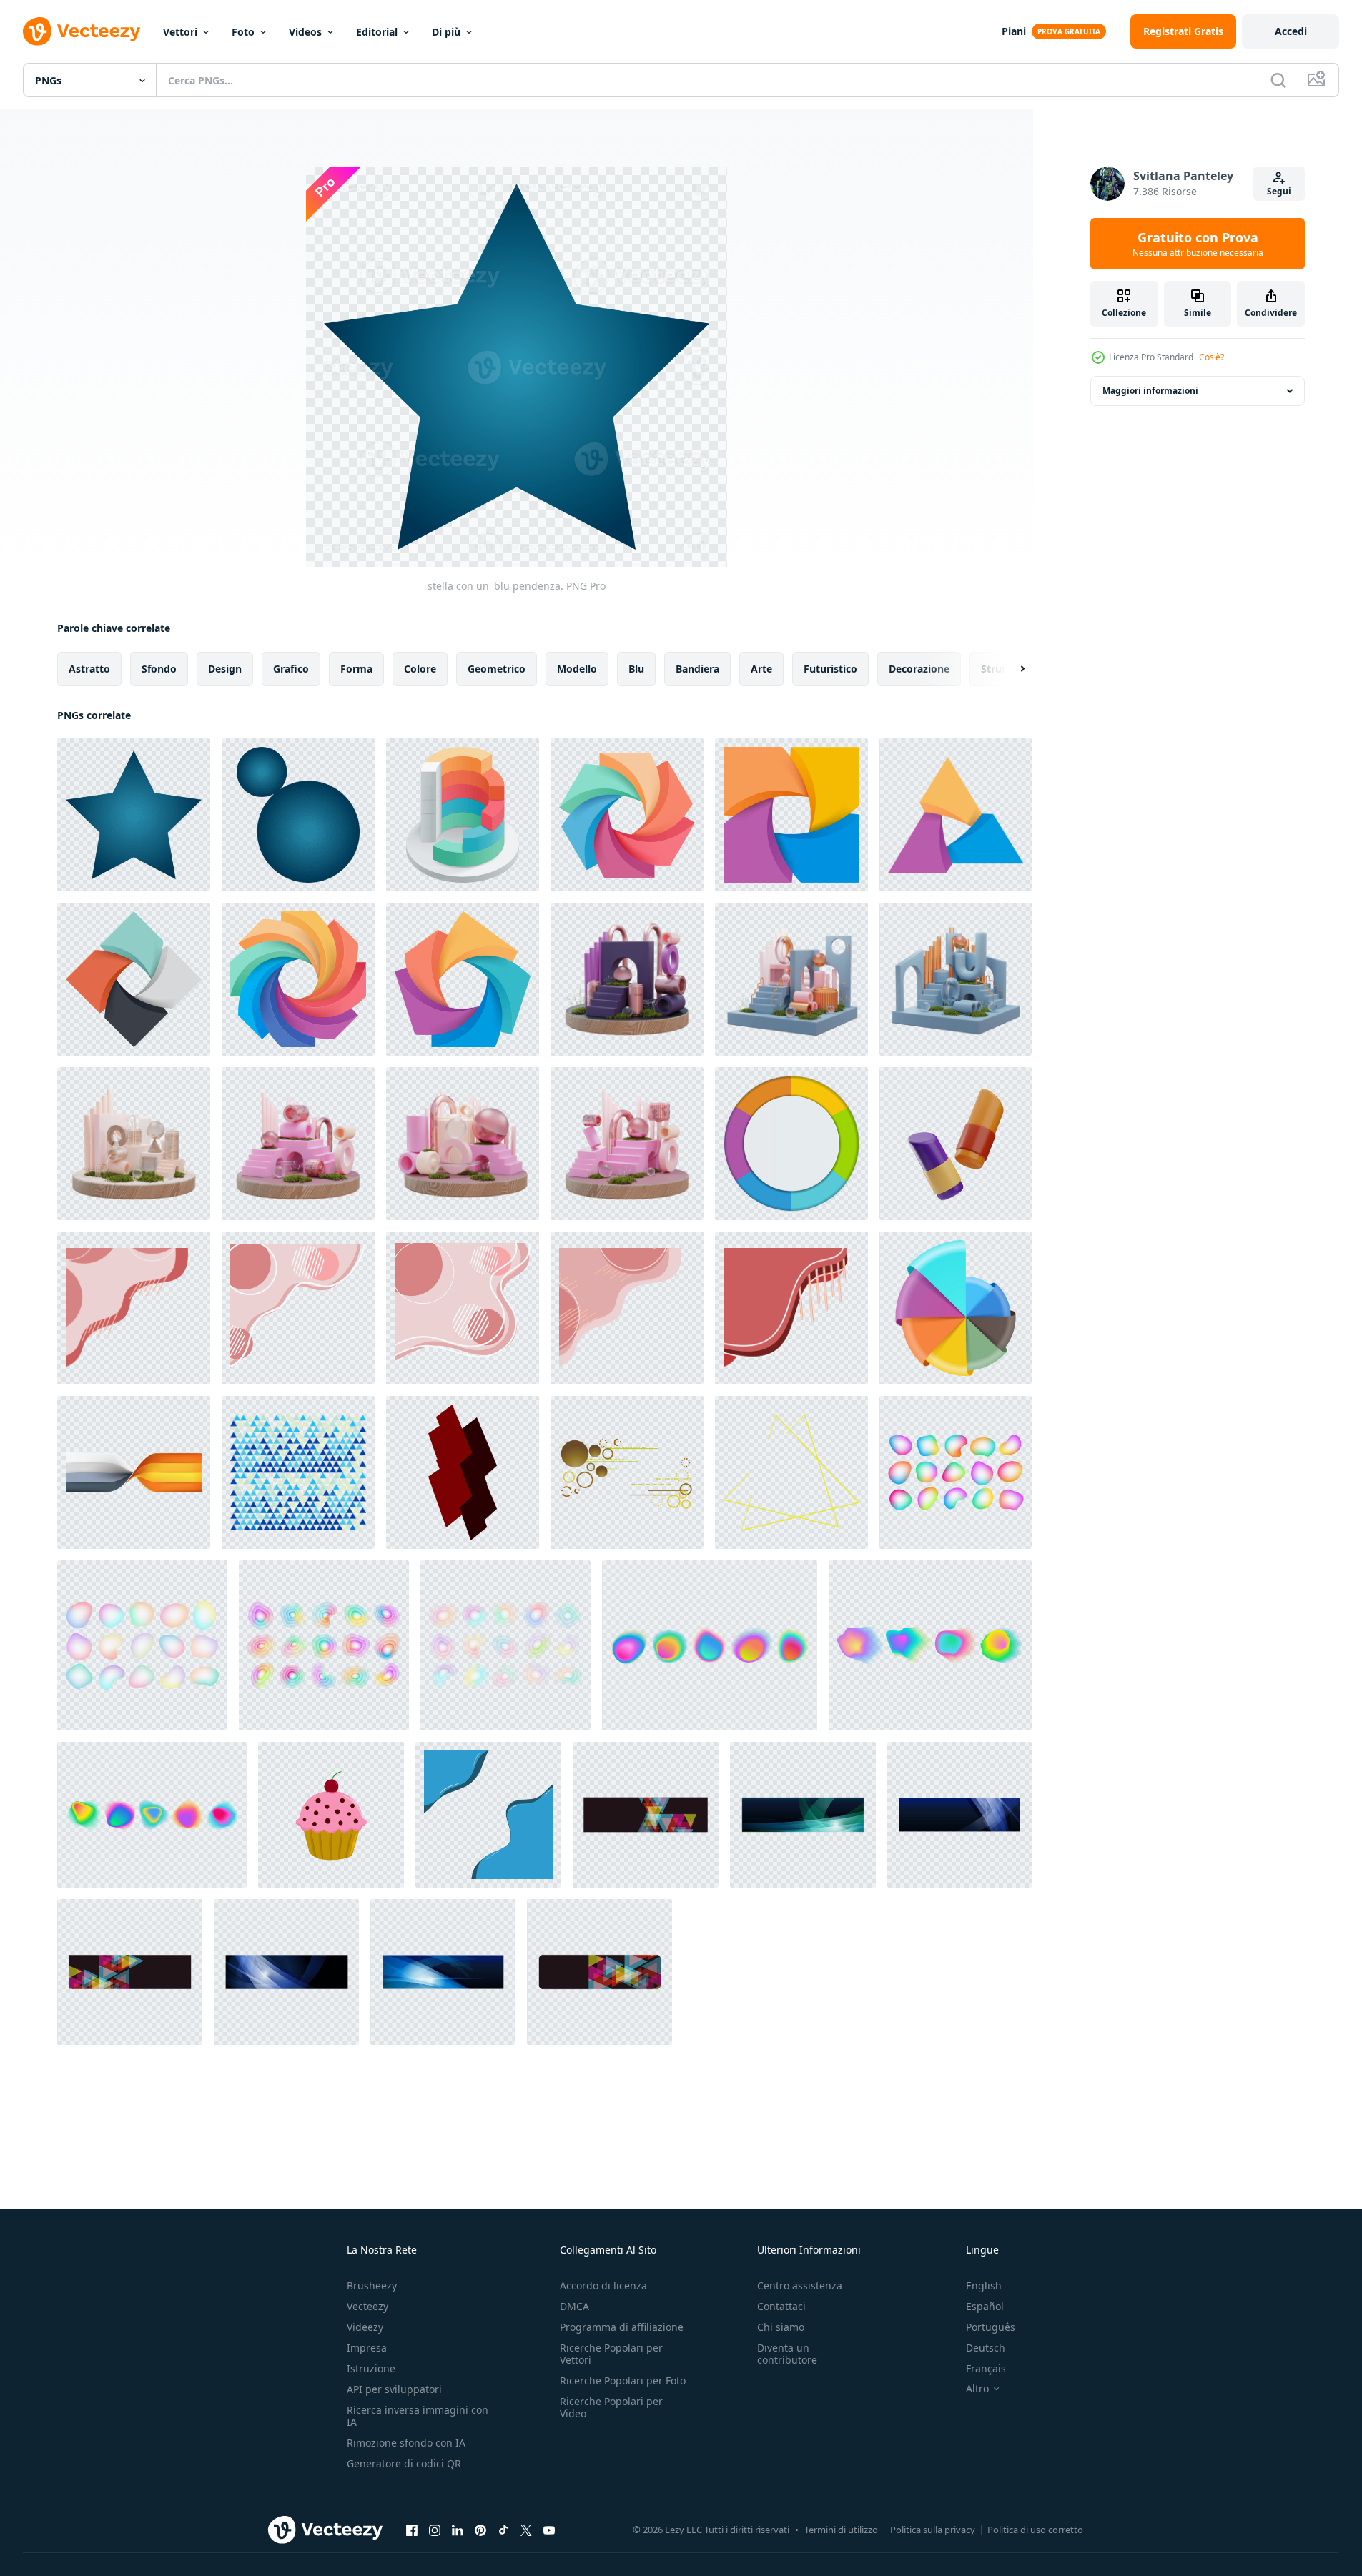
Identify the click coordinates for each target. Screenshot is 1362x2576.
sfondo (159, 669)
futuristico (830, 669)
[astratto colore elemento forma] (463, 815)
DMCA (574, 2306)
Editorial (377, 32)
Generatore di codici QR (404, 2463)
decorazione (919, 669)
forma (356, 669)
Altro (977, 2389)
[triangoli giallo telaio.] (791, 1472)
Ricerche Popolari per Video (611, 2407)
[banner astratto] (646, 1815)
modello (577, 669)
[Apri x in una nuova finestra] (526, 2530)
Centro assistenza (800, 2285)
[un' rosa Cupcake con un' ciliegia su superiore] (331, 1815)
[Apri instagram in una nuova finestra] (435, 2530)
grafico (291, 669)
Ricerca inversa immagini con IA (418, 2416)
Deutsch (986, 2348)
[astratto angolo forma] (134, 1308)
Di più (446, 32)
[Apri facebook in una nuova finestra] (412, 2530)
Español (985, 2306)
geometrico (497, 669)
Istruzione (371, 2368)
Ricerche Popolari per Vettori (611, 2354)
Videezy (365, 2327)
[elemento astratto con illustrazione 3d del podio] (627, 979)
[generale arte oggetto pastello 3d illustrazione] (956, 1144)
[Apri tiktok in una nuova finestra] (503, 2530)
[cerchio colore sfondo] (791, 1144)
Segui (1279, 191)
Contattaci (781, 2306)
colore (420, 669)
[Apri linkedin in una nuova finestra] (458, 2530)
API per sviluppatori (394, 2389)
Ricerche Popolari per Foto (623, 2381)
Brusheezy (372, 2285)
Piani (1014, 31)
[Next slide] (1010, 669)
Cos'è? (1212, 357)
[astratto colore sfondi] (803, 1815)
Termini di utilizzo (841, 2530)
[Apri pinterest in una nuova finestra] (480, 2530)
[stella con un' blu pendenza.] (134, 815)
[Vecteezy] (82, 31)
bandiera (697, 669)
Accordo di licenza (603, 2285)
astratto (89, 669)
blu (636, 669)
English (984, 2285)
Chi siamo (781, 2327)
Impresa (367, 2348)
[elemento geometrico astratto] (463, 1472)
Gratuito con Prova (1198, 244)
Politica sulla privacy (933, 2530)
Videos (305, 32)
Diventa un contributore (787, 2354)
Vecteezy (367, 2306)
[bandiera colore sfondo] (134, 1472)
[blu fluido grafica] (488, 1815)
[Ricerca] (1278, 80)
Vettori (180, 32)
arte (761, 669)
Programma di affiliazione (622, 2327)
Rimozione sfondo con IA (406, 2443)
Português (991, 2327)
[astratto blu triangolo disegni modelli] (298, 1472)
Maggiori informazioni (1150, 391)
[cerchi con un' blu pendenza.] (298, 815)
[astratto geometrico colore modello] (956, 1308)
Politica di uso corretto (1035, 2530)
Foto (243, 32)
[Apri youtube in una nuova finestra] (549, 2530)
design (225, 669)
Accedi (1291, 31)
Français (986, 2368)
